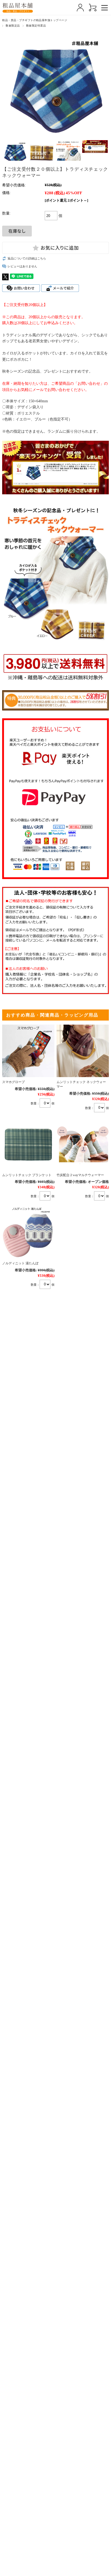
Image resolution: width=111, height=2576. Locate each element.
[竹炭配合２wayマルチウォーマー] (83, 1144)
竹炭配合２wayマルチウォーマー (80, 1175)
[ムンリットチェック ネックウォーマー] (83, 1051)
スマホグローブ (13, 1082)
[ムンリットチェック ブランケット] (28, 1144)
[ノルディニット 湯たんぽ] (28, 1232)
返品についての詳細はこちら (27, 258)
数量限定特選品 (36, 26)
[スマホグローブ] (28, 1051)
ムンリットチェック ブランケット (27, 1175)
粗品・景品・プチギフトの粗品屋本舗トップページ (35, 20)
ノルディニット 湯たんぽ (20, 1263)
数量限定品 (13, 26)
